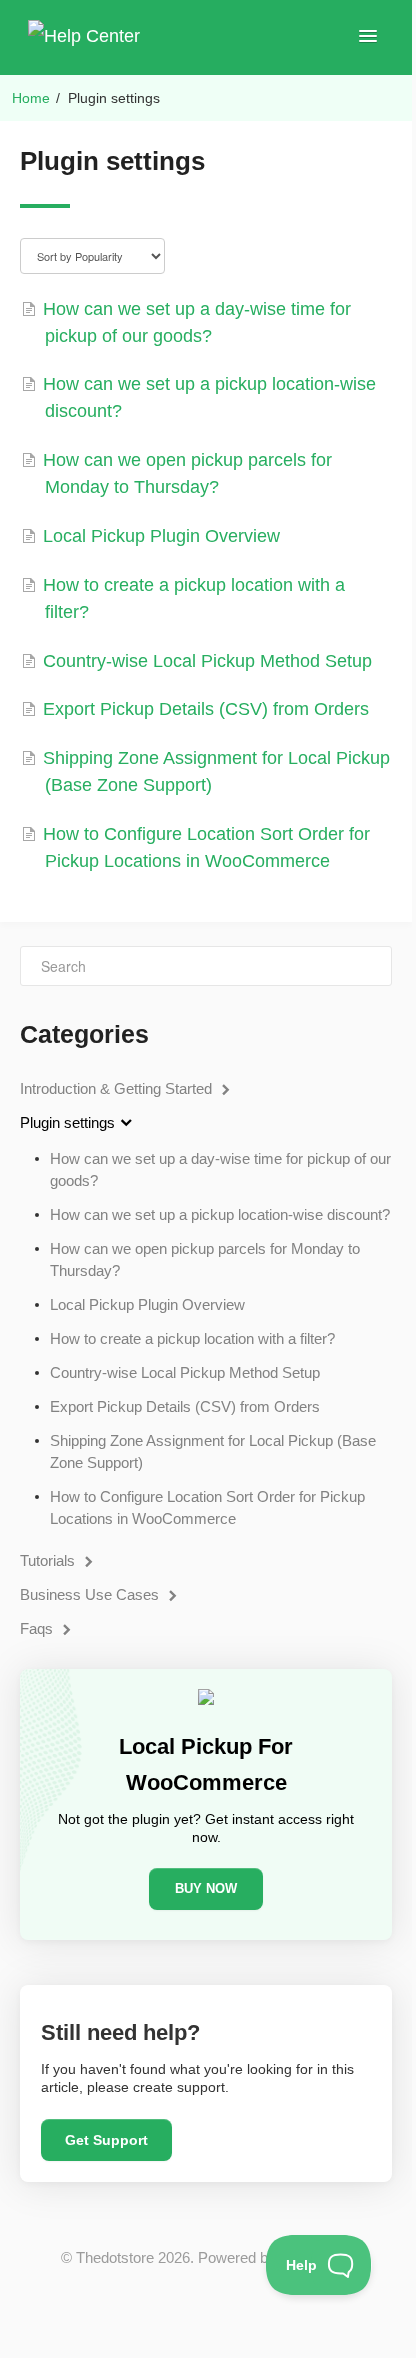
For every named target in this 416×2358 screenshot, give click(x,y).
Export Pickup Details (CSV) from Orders (185, 1406)
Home (31, 98)
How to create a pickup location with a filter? (192, 1338)
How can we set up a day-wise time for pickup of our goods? (220, 1169)
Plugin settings (69, 1122)
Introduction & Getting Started (118, 1088)
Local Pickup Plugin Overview (147, 1304)
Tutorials (49, 1560)
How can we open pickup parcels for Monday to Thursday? (205, 1259)
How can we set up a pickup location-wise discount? (220, 1214)
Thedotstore (115, 2257)
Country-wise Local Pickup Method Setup (185, 1372)
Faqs (38, 1628)
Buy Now (206, 1888)
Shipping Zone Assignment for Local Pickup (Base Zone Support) (213, 1451)
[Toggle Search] (372, 966)
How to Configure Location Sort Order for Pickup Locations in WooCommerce (207, 1507)
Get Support (106, 2140)
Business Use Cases (91, 1594)
